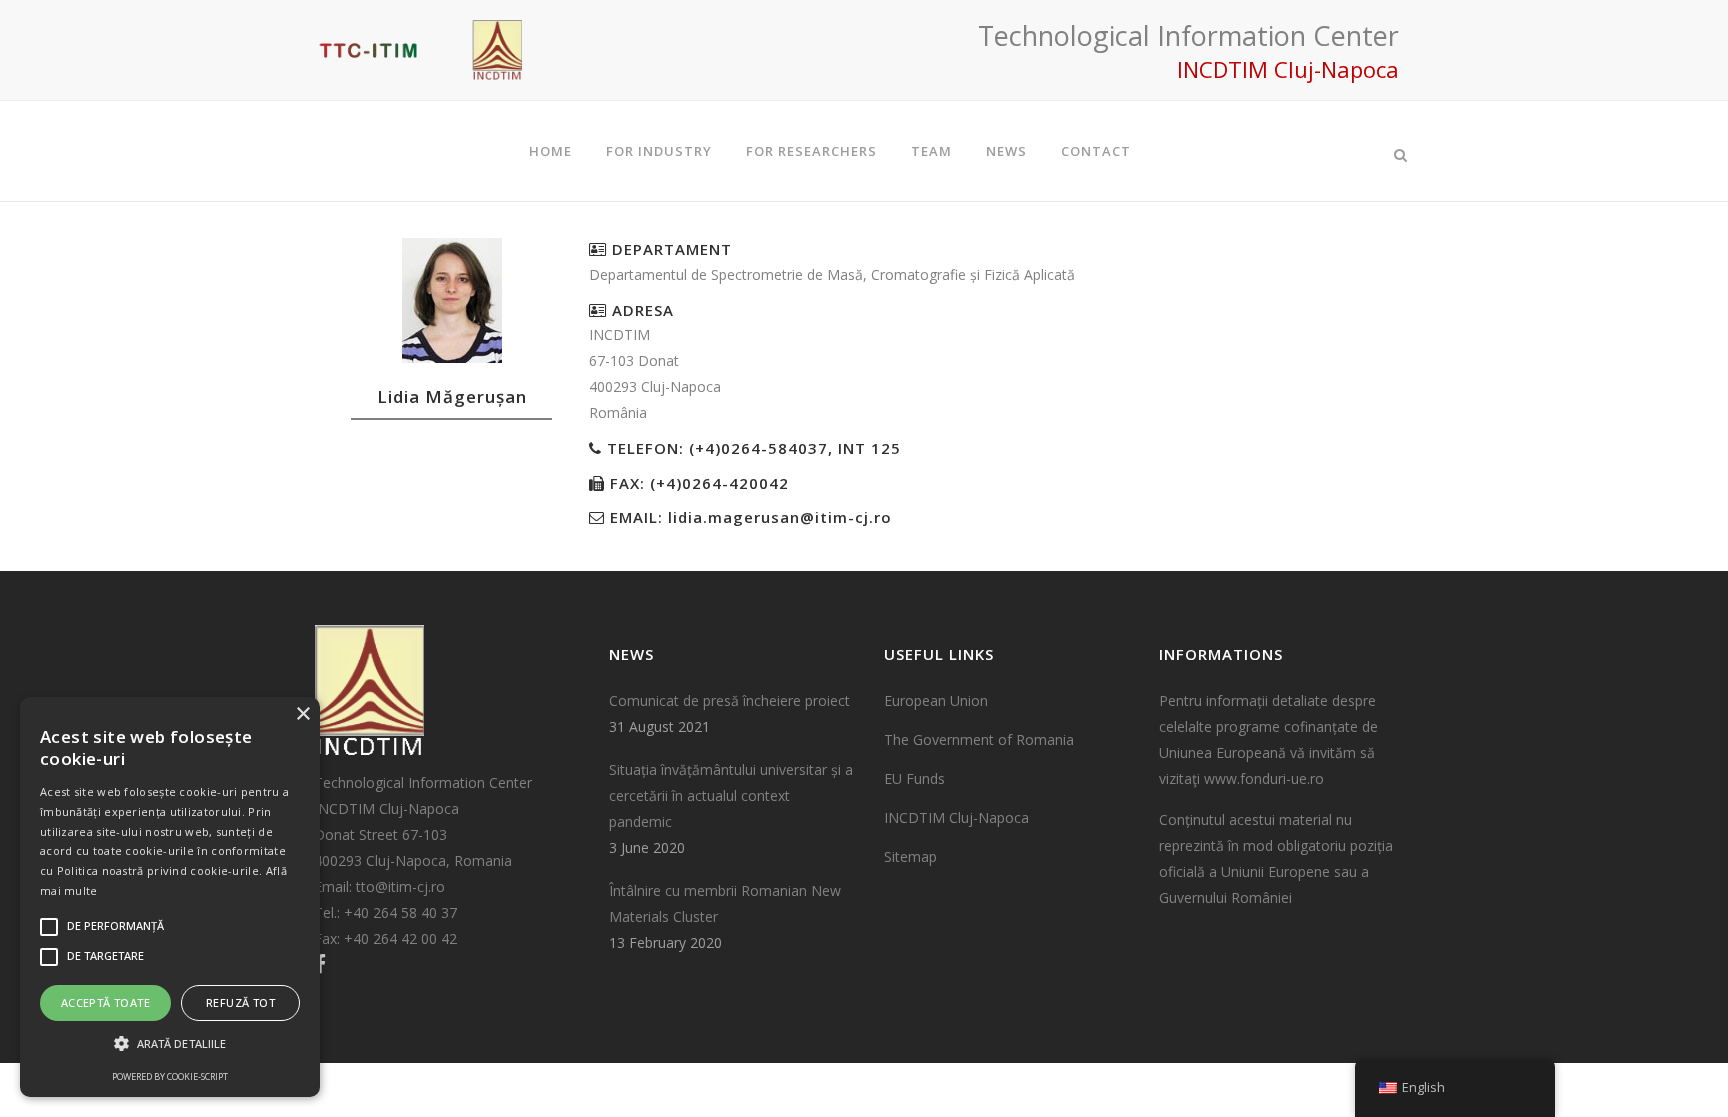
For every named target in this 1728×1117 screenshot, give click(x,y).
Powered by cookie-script (170, 1076)
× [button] (302, 714)
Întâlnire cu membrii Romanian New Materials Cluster (725, 903)
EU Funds (914, 778)
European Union (936, 700)
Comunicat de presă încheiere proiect (729, 700)
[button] (170, 1044)
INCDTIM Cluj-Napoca (956, 817)
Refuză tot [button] (240, 1002)
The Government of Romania (979, 739)
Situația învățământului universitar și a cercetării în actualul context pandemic (731, 795)
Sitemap (910, 856)
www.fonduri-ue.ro (1264, 778)
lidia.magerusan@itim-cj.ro (780, 517)
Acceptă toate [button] (105, 1002)
